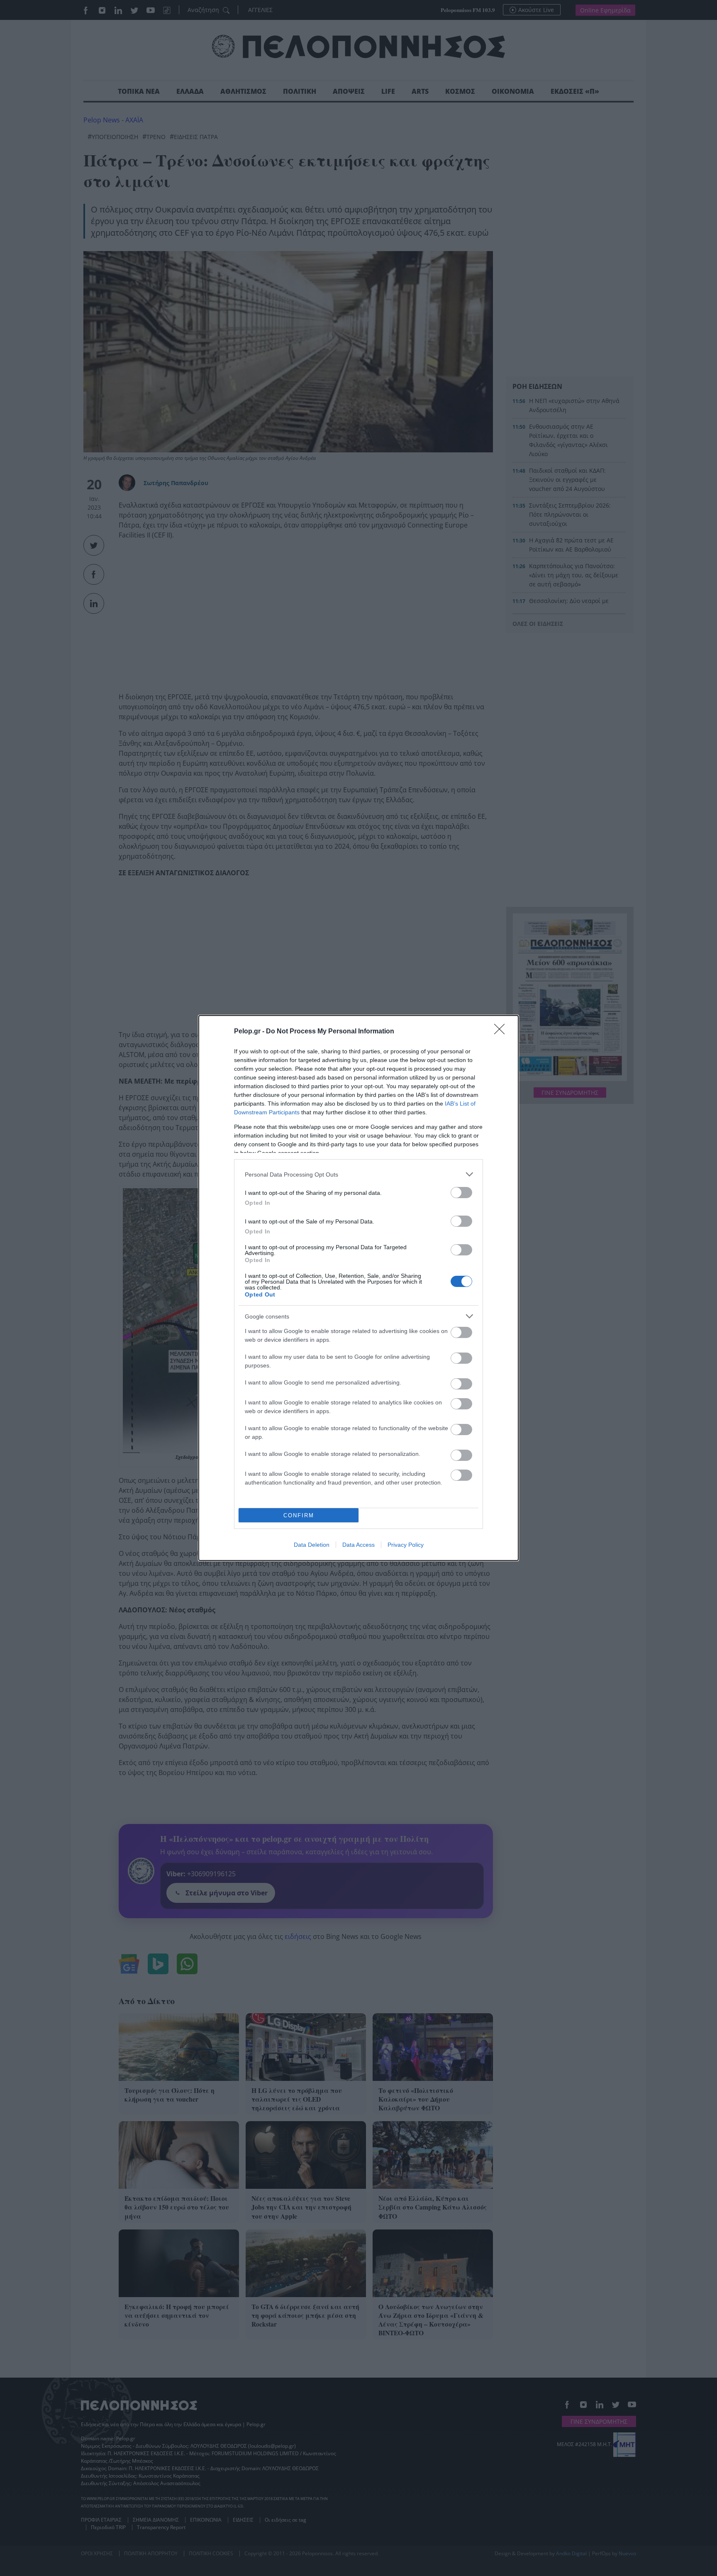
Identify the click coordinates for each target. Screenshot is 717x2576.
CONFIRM (299, 1515)
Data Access (358, 1545)
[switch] (461, 1193)
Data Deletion (312, 1545)
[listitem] (358, 1174)
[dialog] (358, 1288)
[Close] (502, 1032)
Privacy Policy (406, 1545)
